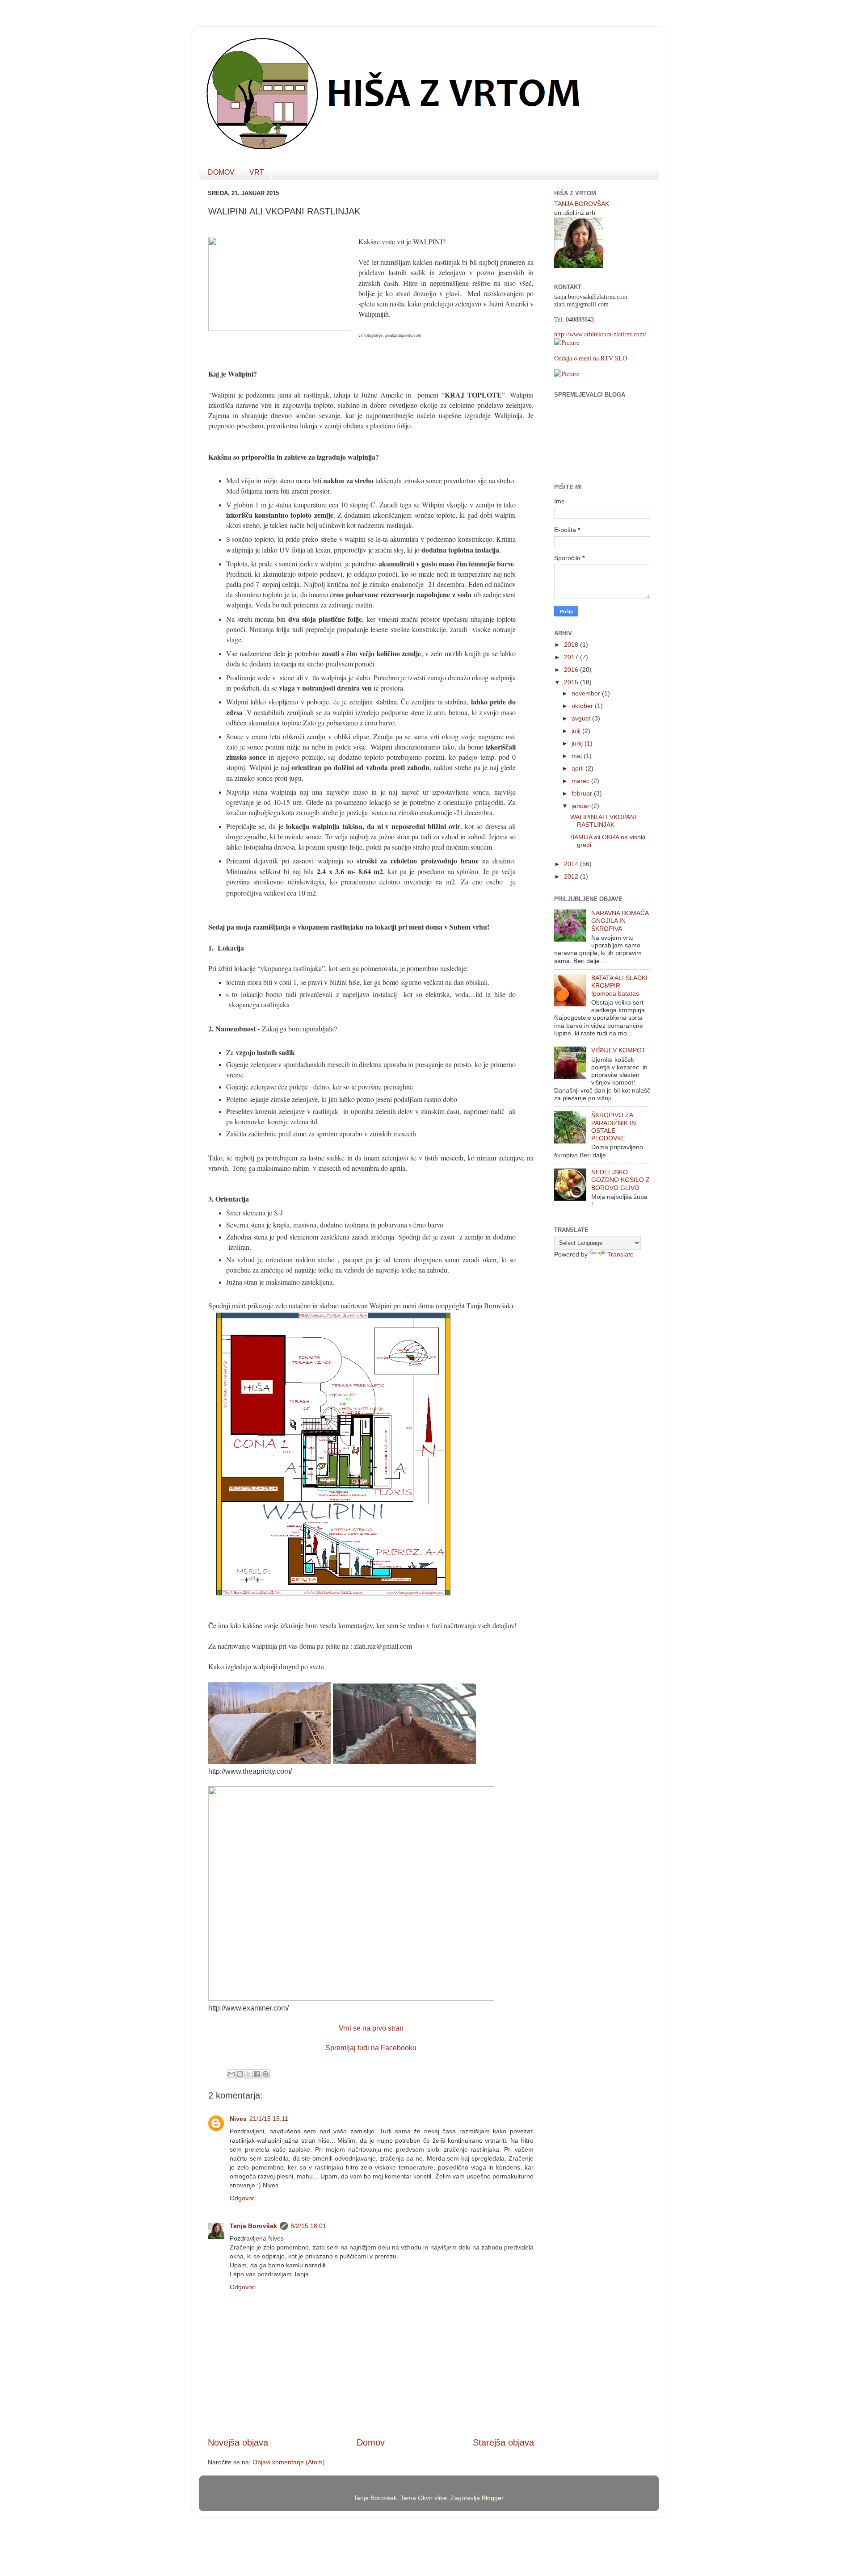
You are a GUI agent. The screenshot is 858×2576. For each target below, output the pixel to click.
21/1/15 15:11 (269, 2119)
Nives (238, 2119)
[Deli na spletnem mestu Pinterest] (265, 2074)
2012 (572, 876)
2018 (572, 645)
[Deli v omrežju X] (248, 2074)
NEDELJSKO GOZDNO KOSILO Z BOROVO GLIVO (620, 1180)
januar (581, 806)
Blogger (492, 2498)
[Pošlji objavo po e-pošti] (231, 2074)
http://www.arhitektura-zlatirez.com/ (600, 334)
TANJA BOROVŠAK (582, 204)
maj (578, 756)
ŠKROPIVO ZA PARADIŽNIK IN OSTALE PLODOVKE (614, 1127)
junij (578, 743)
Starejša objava (503, 2442)
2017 (572, 657)
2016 (572, 670)
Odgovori (243, 2198)
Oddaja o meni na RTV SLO (591, 358)
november (587, 693)
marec (581, 781)
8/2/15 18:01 (308, 2226)
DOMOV (221, 172)
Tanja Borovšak (253, 2226)
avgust (582, 718)
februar (583, 793)
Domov (371, 2442)
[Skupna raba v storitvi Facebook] (257, 2074)
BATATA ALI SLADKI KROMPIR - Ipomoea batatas (619, 986)
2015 (572, 682)
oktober (583, 706)
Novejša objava (238, 2442)
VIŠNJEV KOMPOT (618, 1050)
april (578, 768)
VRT (257, 172)
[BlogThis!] (240, 2074)
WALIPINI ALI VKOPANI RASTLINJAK (603, 821)
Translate (620, 1254)
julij (577, 731)
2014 (572, 864)
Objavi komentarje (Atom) (289, 2462)
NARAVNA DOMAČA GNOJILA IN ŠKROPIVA (620, 921)
